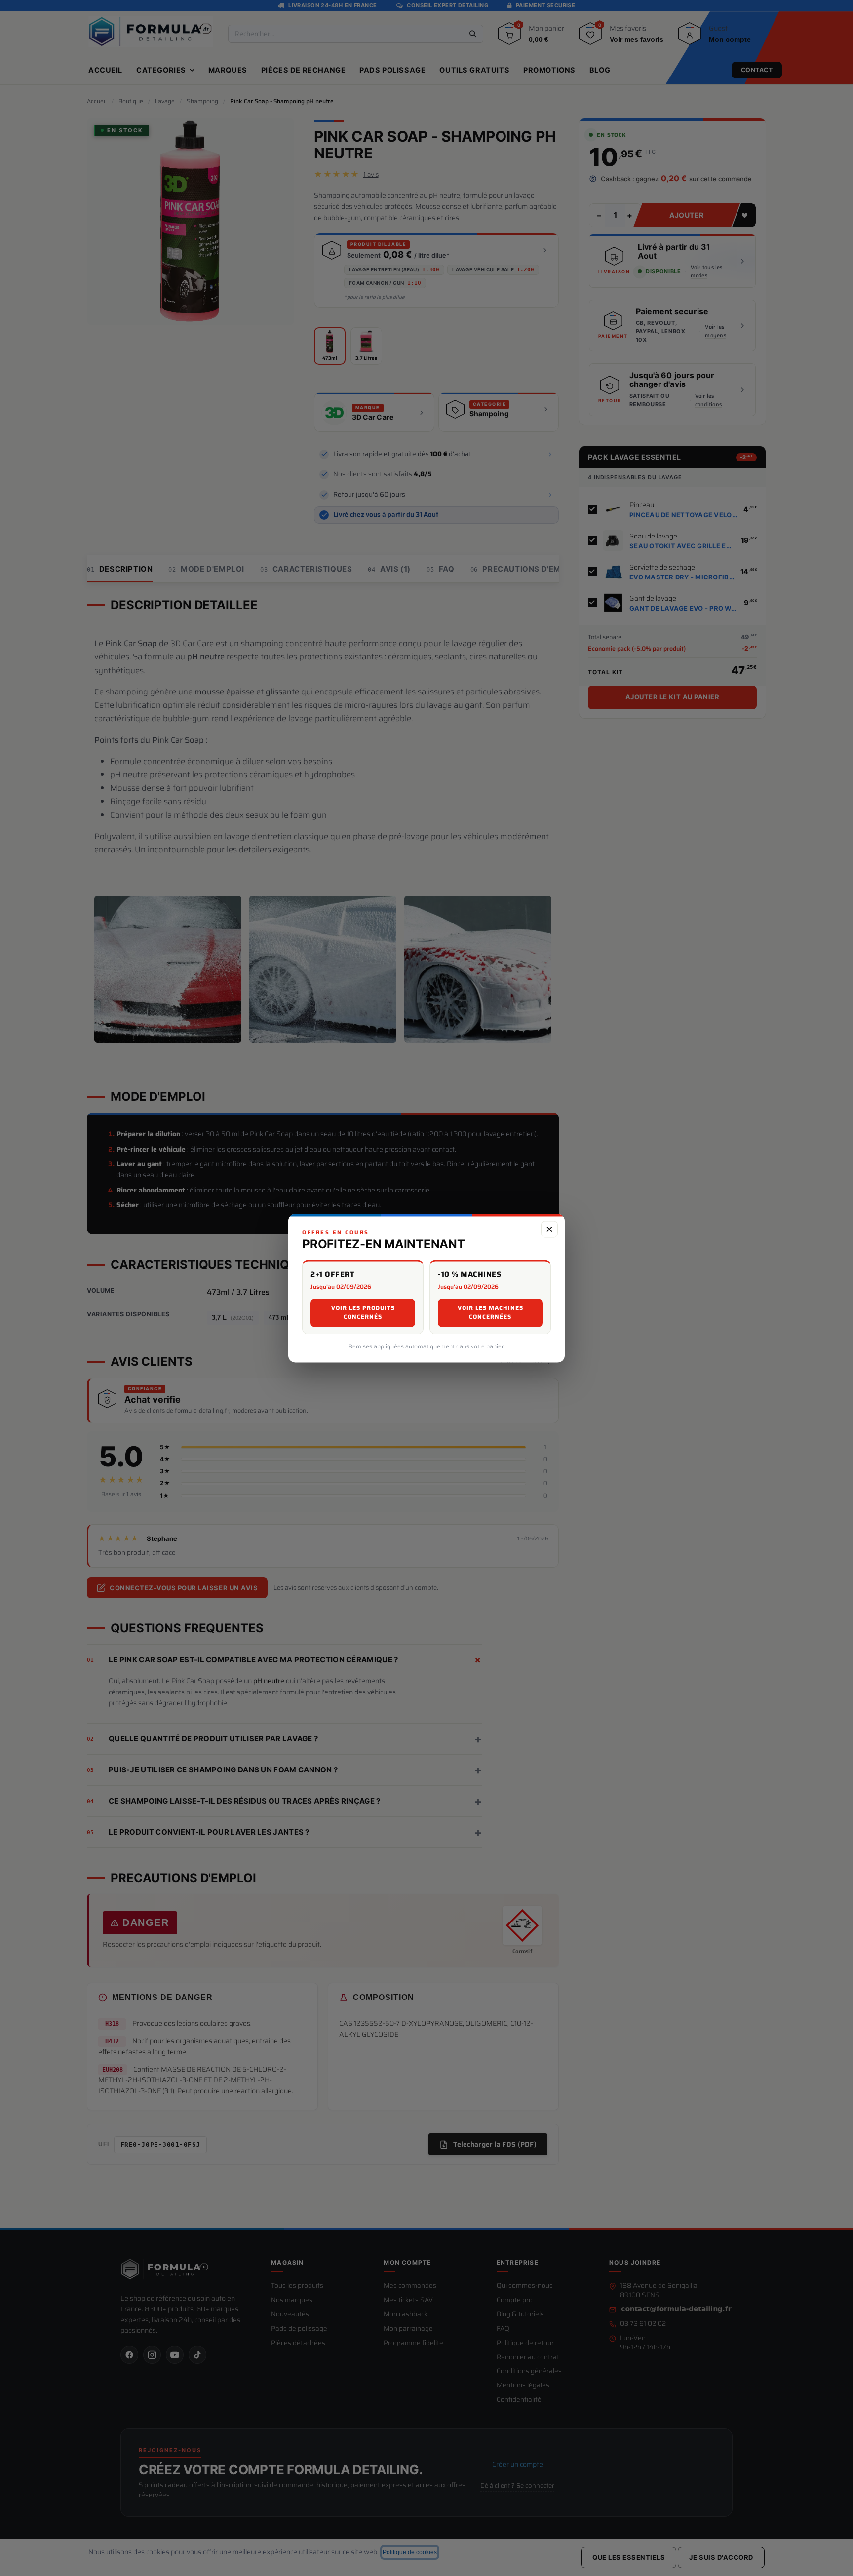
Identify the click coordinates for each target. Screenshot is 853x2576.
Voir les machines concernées (490, 1312)
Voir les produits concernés (363, 1312)
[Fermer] (549, 1229)
